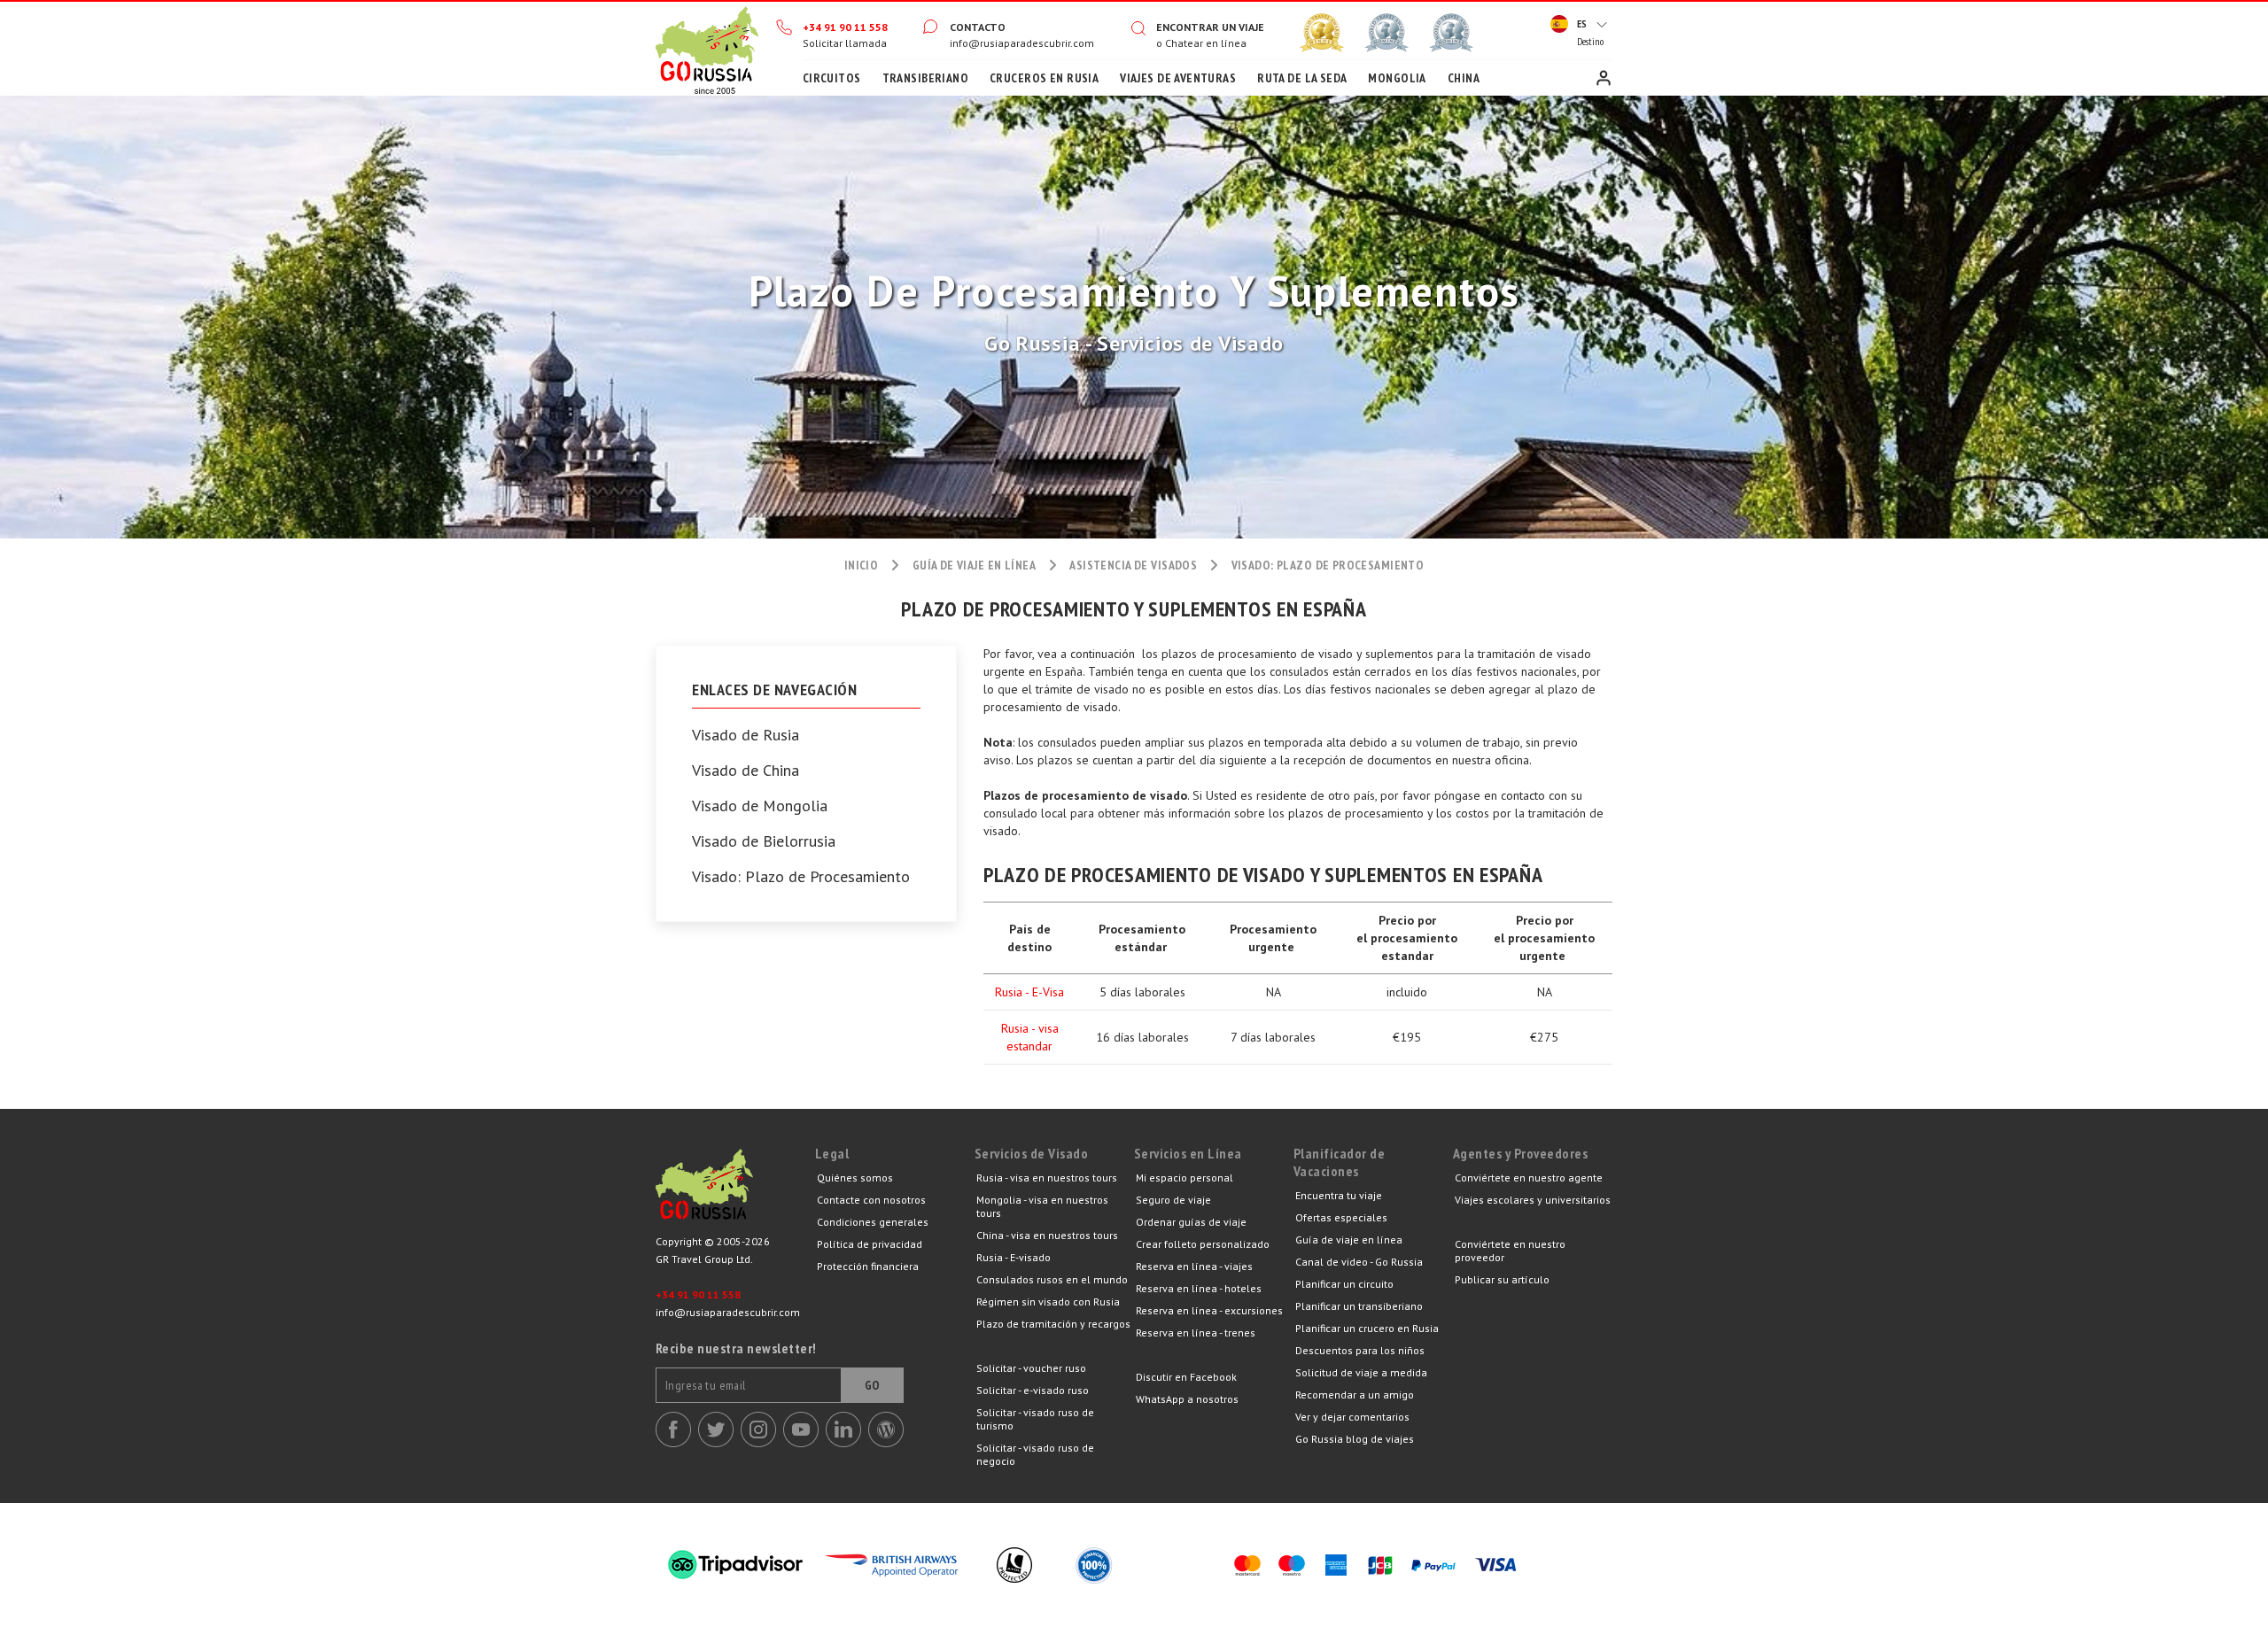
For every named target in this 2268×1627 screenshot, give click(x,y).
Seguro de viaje (1173, 1200)
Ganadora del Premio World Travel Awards (1322, 33)
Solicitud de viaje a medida (1361, 1372)
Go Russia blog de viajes (1355, 1439)
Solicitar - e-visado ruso (1033, 1390)
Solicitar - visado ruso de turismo (1035, 1419)
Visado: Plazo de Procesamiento (801, 877)
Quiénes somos (855, 1178)
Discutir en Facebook (1186, 1377)
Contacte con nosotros (871, 1200)
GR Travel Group (735, 1189)
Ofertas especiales (1341, 1217)
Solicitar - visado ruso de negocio (1035, 1454)
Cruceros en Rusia (1044, 78)
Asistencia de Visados (1133, 565)
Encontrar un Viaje (1210, 27)
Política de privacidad (870, 1244)
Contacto (978, 27)
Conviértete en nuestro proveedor (1510, 1251)
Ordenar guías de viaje (1191, 1222)
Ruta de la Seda (1302, 78)
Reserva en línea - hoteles (1199, 1288)
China (1464, 78)
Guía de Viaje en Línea (974, 565)
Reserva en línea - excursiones (1209, 1310)
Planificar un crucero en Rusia (1367, 1328)
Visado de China (746, 771)
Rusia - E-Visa (1029, 992)
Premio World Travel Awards (1386, 33)
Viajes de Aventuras (1178, 78)
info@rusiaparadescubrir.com (1022, 43)
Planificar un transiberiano (1359, 1306)
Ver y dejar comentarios (1352, 1417)
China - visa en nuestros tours (1047, 1235)
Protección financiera (868, 1266)
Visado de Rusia (746, 735)
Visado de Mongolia (760, 806)
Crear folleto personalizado (1203, 1244)
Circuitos (832, 78)
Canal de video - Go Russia (1359, 1262)
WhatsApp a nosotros (1187, 1399)
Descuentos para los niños (1360, 1350)
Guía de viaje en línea (1349, 1240)
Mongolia (1397, 78)
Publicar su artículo (1502, 1279)
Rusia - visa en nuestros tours (1047, 1178)
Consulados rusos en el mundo (1052, 1279)
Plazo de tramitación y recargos (1053, 1324)
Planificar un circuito (1344, 1284)
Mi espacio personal (1184, 1178)
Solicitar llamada (845, 43)
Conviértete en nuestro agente (1529, 1178)
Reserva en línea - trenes (1196, 1333)
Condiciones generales (873, 1222)
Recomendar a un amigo (1355, 1395)
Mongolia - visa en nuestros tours (1042, 1206)
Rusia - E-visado (1014, 1257)
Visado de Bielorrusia (764, 841)
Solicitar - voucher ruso (1031, 1368)
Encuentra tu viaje (1339, 1195)
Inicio (707, 49)
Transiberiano (925, 78)
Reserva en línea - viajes (1194, 1266)
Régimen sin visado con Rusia (1048, 1302)
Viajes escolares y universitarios (1533, 1200)
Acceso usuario (1604, 78)
